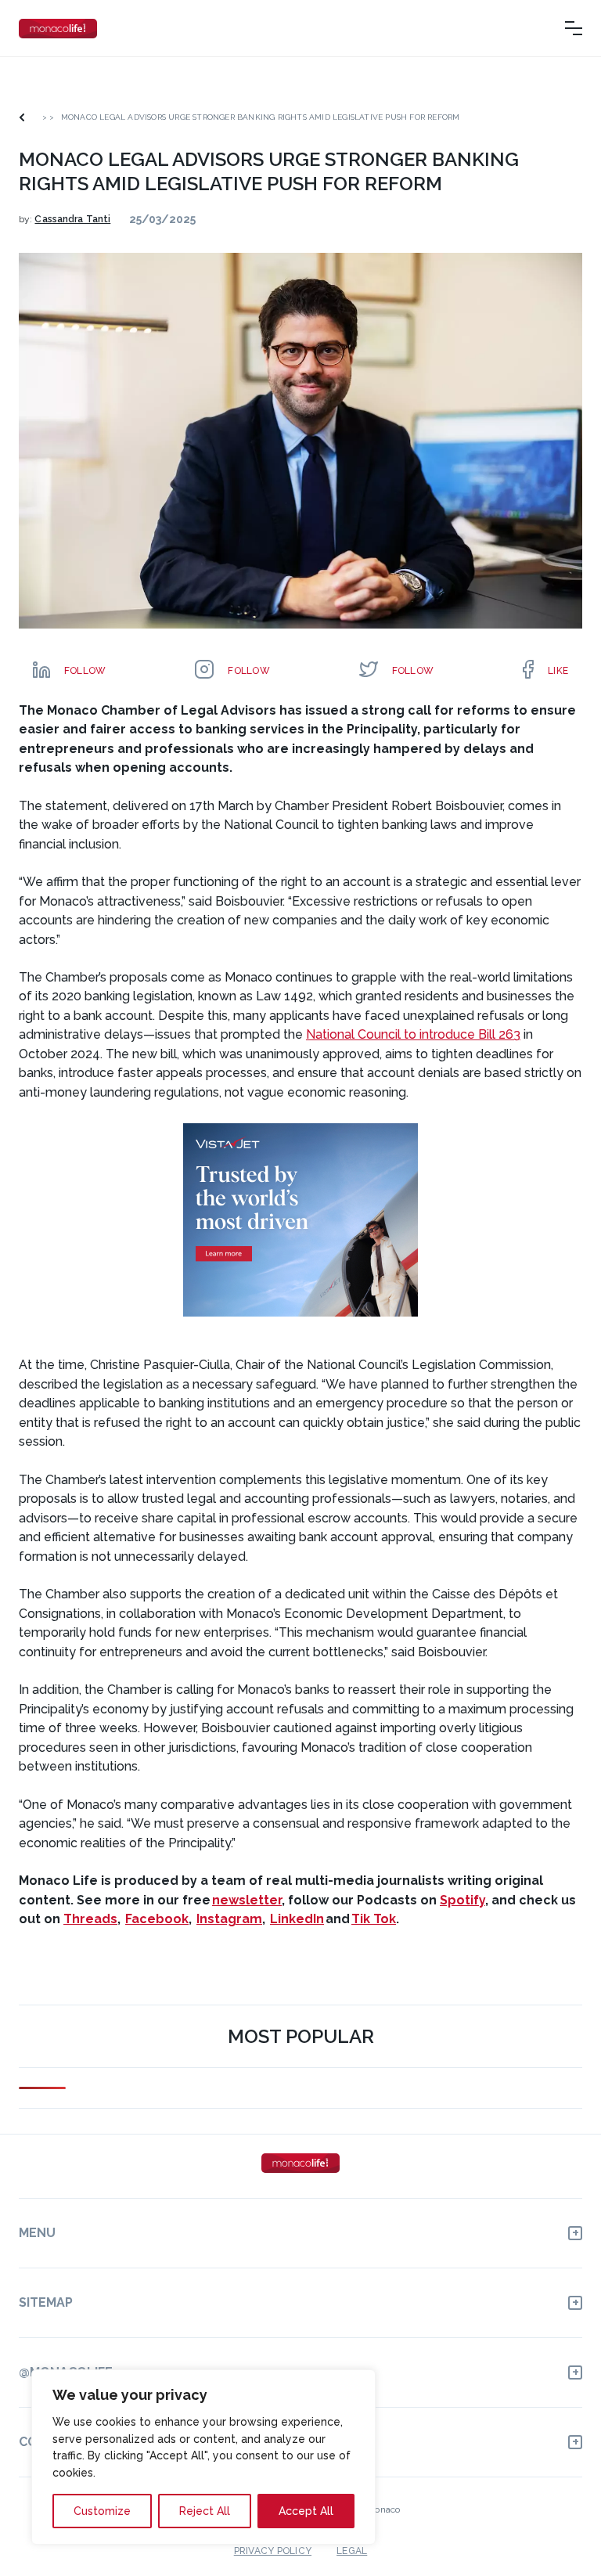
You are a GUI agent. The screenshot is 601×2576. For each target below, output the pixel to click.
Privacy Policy (273, 2551)
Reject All (205, 2511)
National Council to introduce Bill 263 (413, 1034)
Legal (352, 2551)
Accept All (306, 2511)
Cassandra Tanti (72, 219)
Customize (102, 2511)
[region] (203, 2457)
